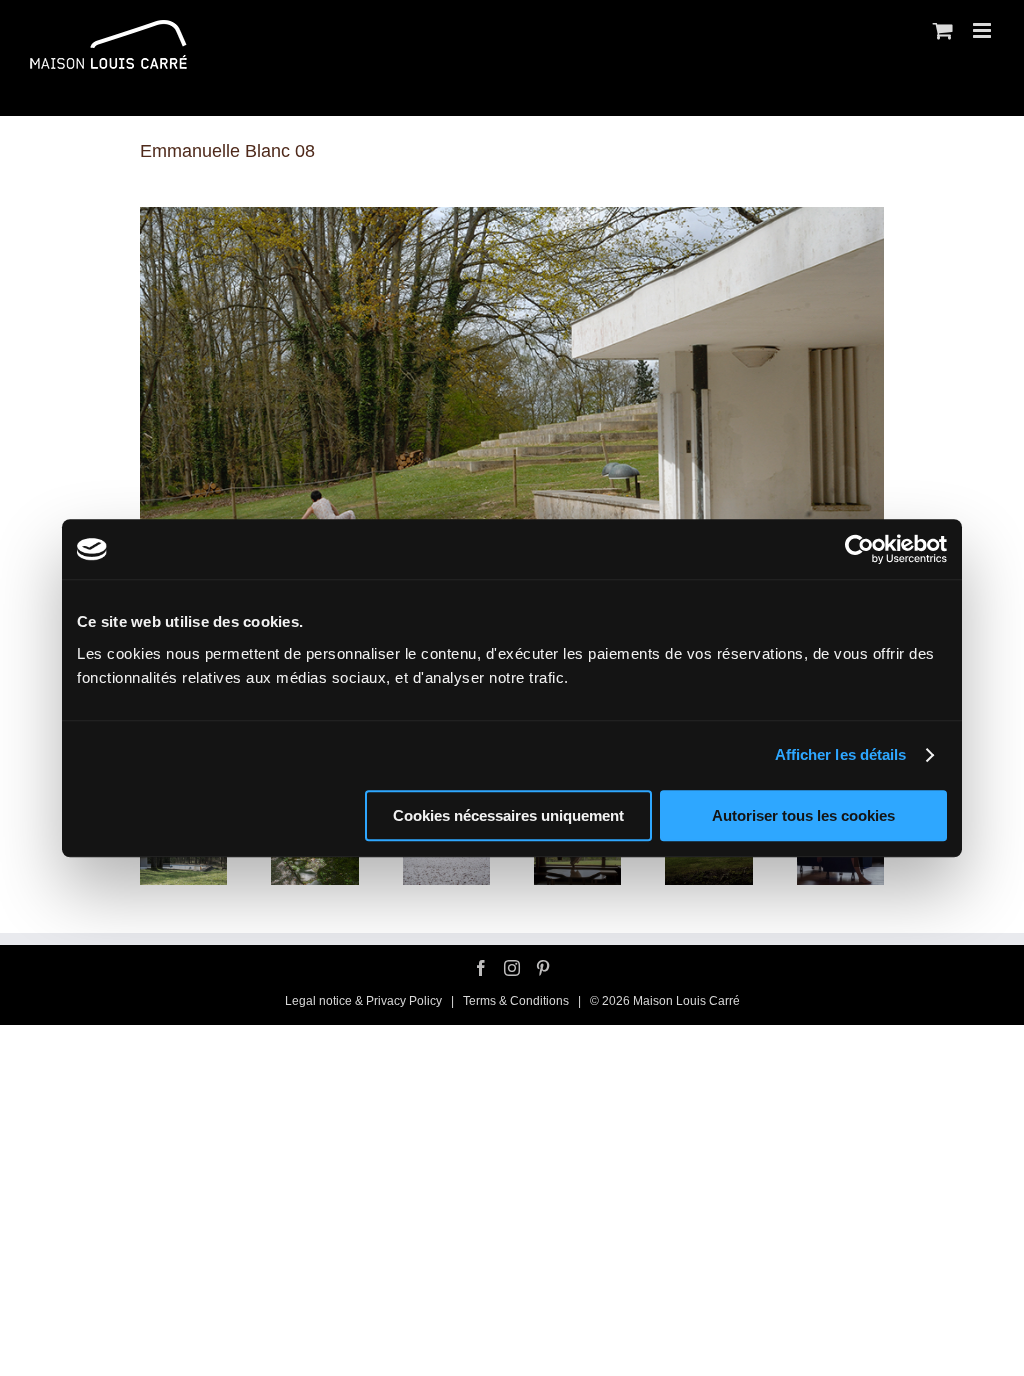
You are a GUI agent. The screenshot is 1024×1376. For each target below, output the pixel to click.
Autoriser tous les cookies (803, 815)
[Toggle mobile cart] (943, 30)
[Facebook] (481, 968)
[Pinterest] (543, 968)
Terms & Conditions (517, 1001)
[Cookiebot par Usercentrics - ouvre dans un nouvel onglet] (859, 549)
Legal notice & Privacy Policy (363, 1001)
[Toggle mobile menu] (983, 30)
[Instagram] (512, 968)
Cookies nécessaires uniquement (508, 815)
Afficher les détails (841, 754)
